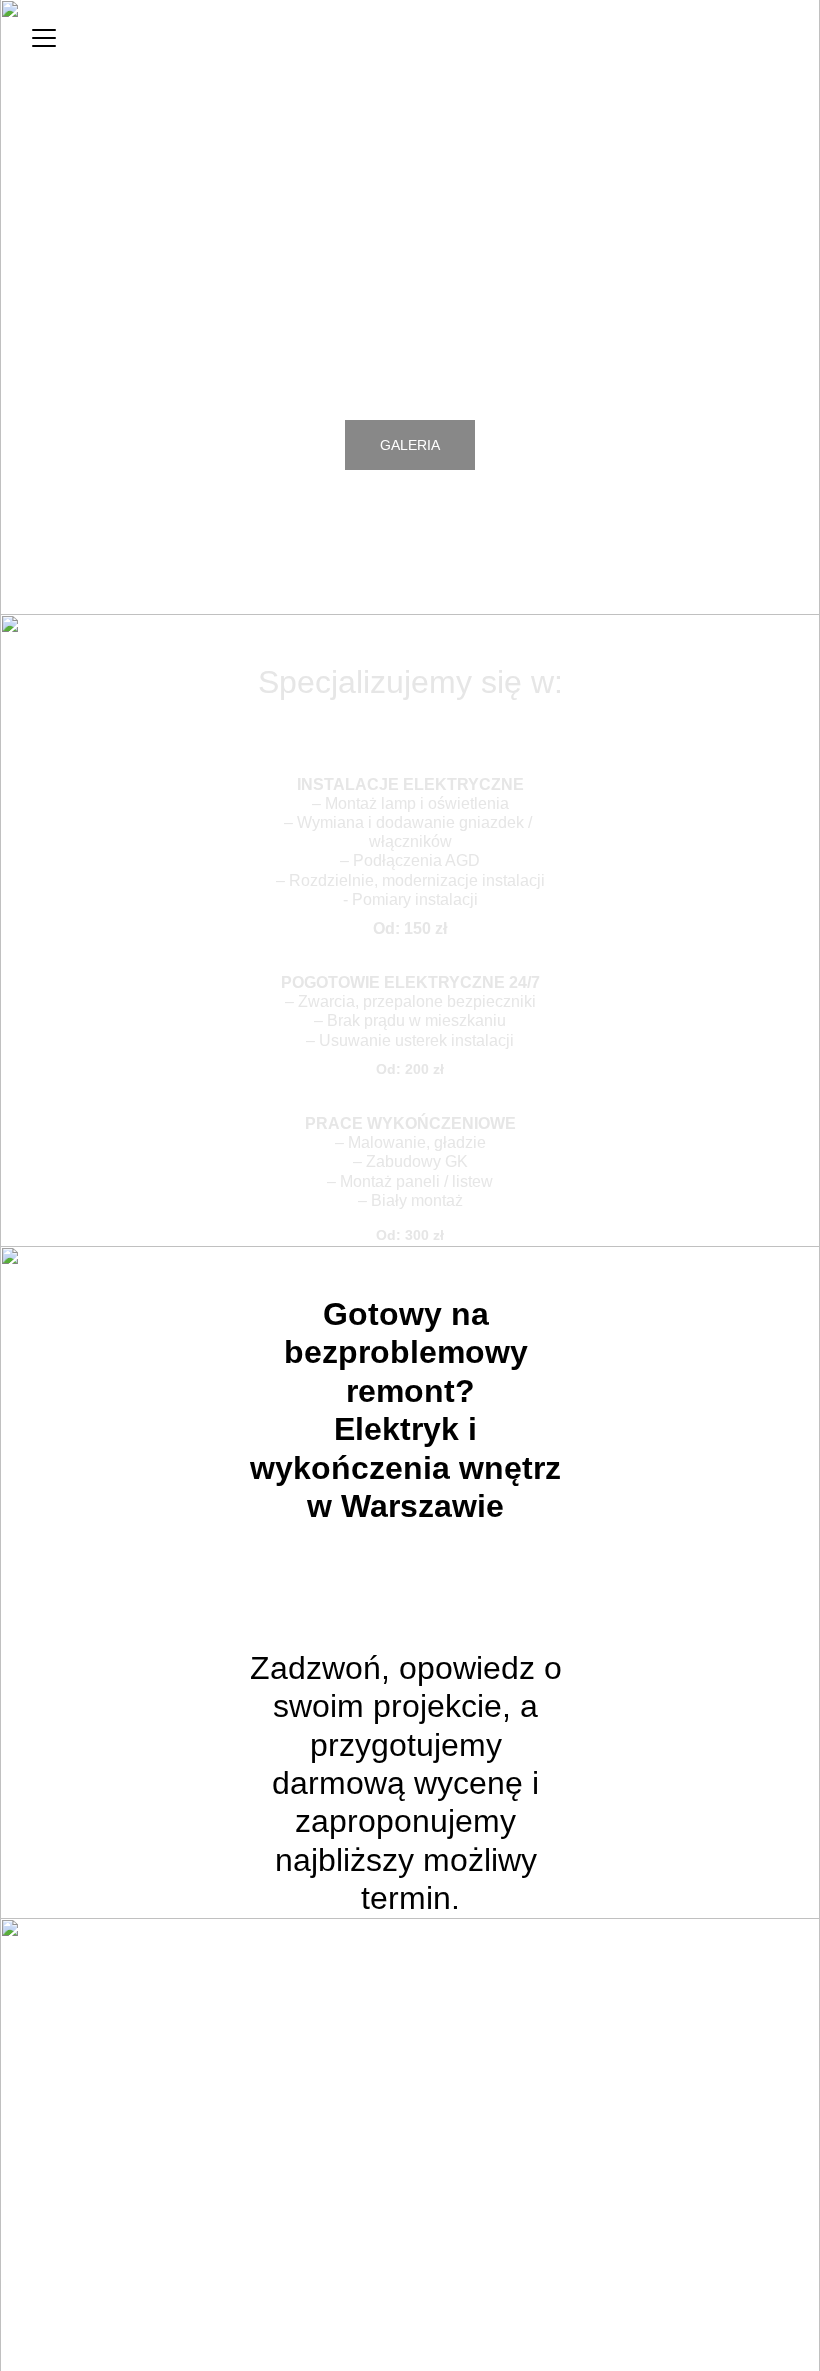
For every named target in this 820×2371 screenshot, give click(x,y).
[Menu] (44, 38)
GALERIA (410, 445)
